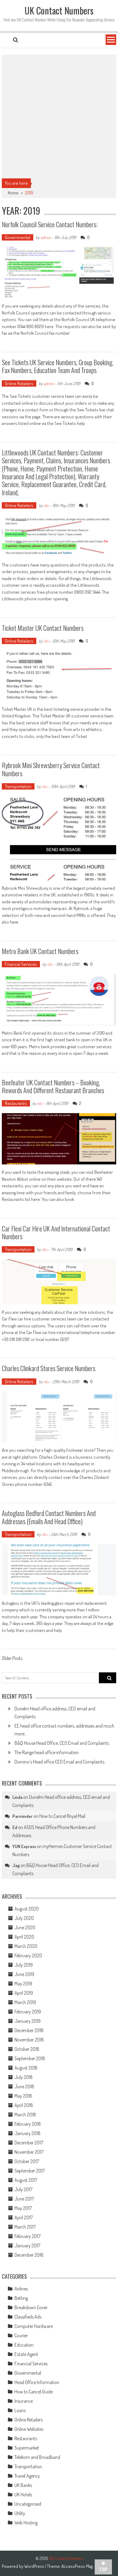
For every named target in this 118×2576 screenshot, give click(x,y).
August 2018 (26, 2068)
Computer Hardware (34, 2326)
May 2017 (23, 2208)
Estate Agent (26, 2354)
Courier (21, 2335)
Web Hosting (26, 2523)
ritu (46, 505)
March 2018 (25, 2115)
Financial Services (21, 964)
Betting (21, 2298)
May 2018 (23, 2096)
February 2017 (28, 2236)
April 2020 (24, 1937)
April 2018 (24, 2105)
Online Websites (29, 2429)
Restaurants (16, 1103)
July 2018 (24, 2077)
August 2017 (26, 2180)
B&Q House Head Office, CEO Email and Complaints (62, 1743)
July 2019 (24, 1965)
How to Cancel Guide (34, 2392)
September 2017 (30, 2171)
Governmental (18, 237)
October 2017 (27, 2161)
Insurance (24, 2401)
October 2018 (27, 2049)
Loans (20, 2410)
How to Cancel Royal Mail (62, 1816)
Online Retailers (19, 383)
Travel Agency (27, 2476)
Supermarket (27, 2448)
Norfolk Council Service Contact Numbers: (50, 224)
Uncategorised (28, 2504)
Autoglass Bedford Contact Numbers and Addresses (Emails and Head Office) (49, 1517)
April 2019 (24, 1993)
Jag (16, 1865)
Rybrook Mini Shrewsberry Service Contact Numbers (51, 769)
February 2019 (28, 2012)
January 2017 (27, 2246)
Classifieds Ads (28, 2317)
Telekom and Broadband (37, 2457)
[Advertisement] (59, 117)
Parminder (23, 1816)
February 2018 (28, 2124)
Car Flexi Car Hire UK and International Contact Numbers (56, 1232)
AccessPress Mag (77, 2566)
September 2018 (30, 2058)
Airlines (21, 2289)
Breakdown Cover (31, 2307)
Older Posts (12, 1659)
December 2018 (29, 2030)
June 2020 (25, 1927)
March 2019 (25, 2002)
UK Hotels (23, 2495)
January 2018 (28, 2133)
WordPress (35, 2566)
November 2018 (29, 2040)
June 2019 (24, 1974)
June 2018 (24, 2086)
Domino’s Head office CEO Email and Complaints (59, 1762)
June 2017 (24, 2199)
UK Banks (23, 2485)
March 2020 (26, 1946)
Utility (20, 2513)
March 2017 (25, 2227)
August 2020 (27, 1909)
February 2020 (28, 1955)
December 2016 (29, 2255)
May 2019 (23, 1984)
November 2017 (29, 2152)
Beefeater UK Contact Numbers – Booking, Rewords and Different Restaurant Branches (53, 1086)
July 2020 (24, 1918)
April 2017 (24, 2217)
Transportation (18, 786)
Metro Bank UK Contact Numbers (40, 951)
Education (24, 2345)
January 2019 (28, 2021)
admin (46, 237)
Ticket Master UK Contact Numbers (43, 628)
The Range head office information (47, 1752)
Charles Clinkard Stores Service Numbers (49, 1368)
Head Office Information (37, 2382)
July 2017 (23, 2189)
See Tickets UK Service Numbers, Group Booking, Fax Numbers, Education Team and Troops (58, 366)
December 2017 (29, 2143)
